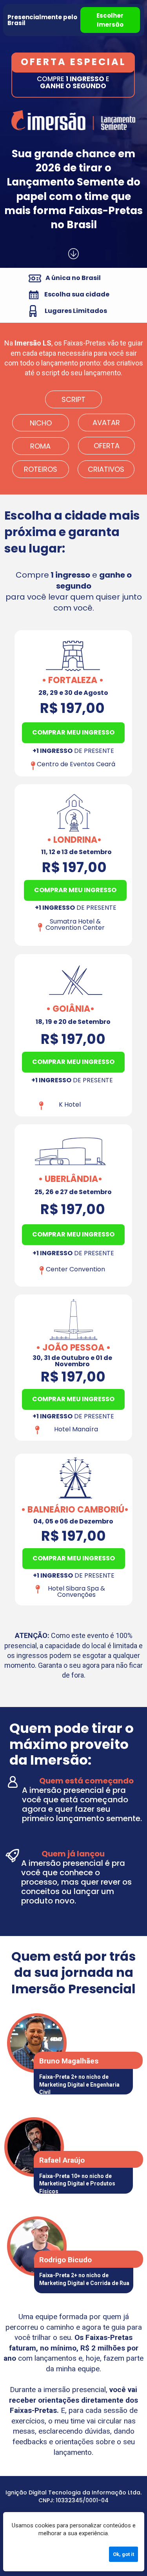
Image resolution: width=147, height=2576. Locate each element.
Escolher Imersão (110, 20)
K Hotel (70, 1104)
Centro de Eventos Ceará (76, 764)
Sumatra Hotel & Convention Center (75, 924)
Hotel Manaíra (76, 1429)
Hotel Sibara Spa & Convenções (77, 1592)
